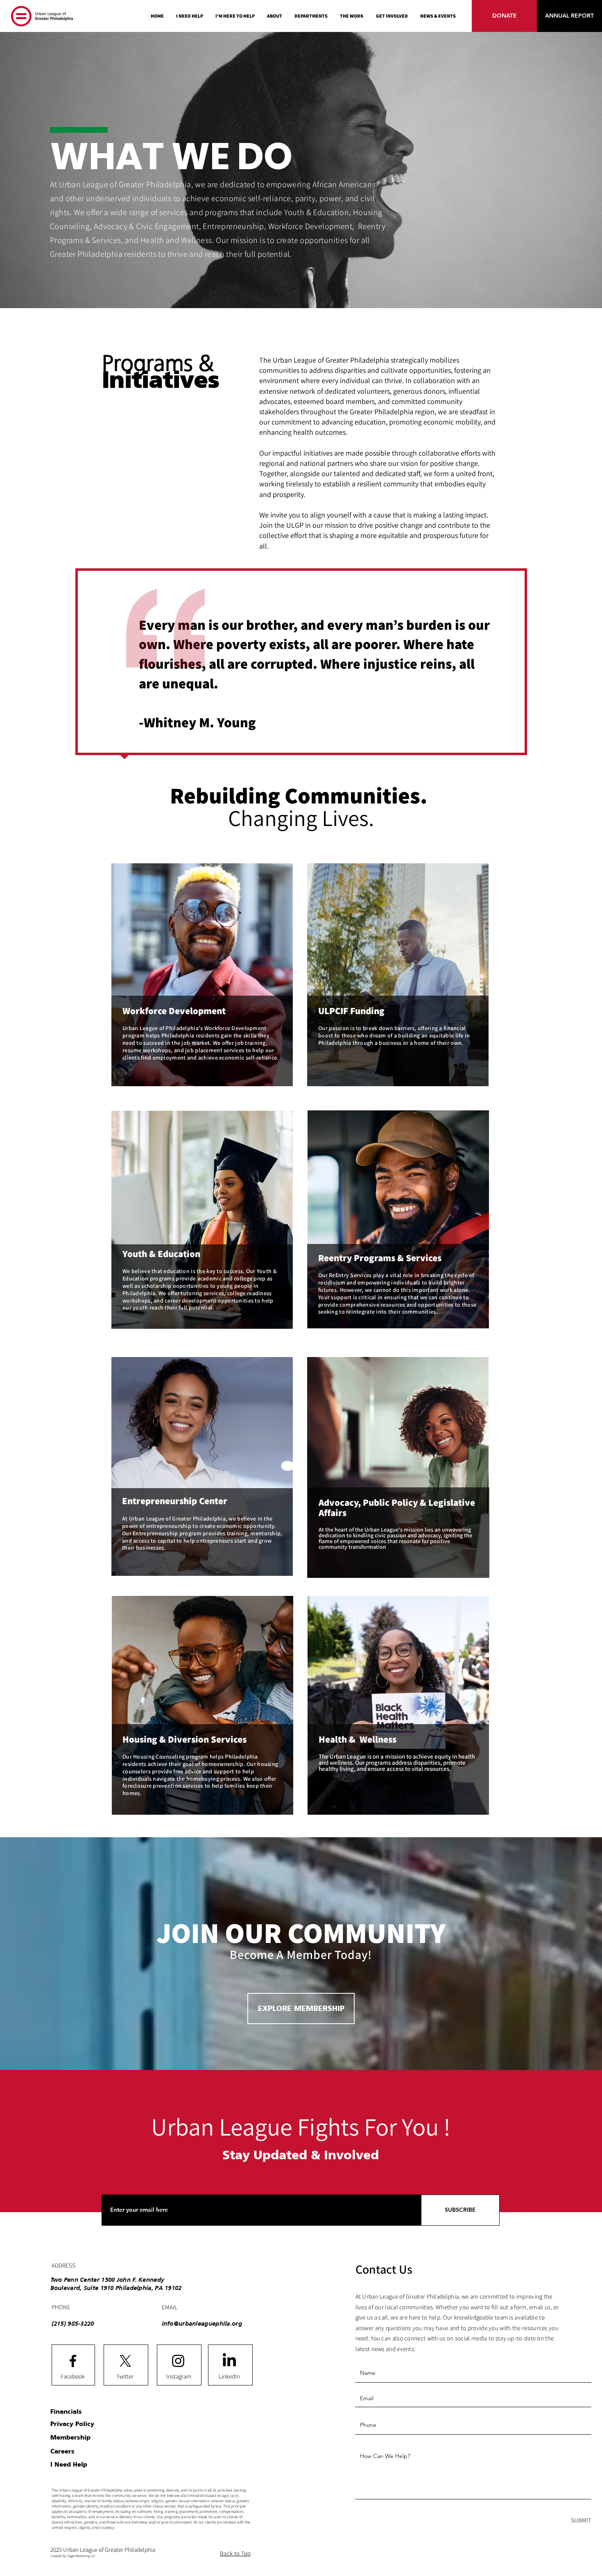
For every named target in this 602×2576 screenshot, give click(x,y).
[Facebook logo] (73, 2361)
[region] (202, 976)
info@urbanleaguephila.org (202, 2323)
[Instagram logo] (178, 2361)
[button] (311, 16)
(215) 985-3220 (73, 2323)
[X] (125, 2361)
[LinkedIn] (229, 2361)
